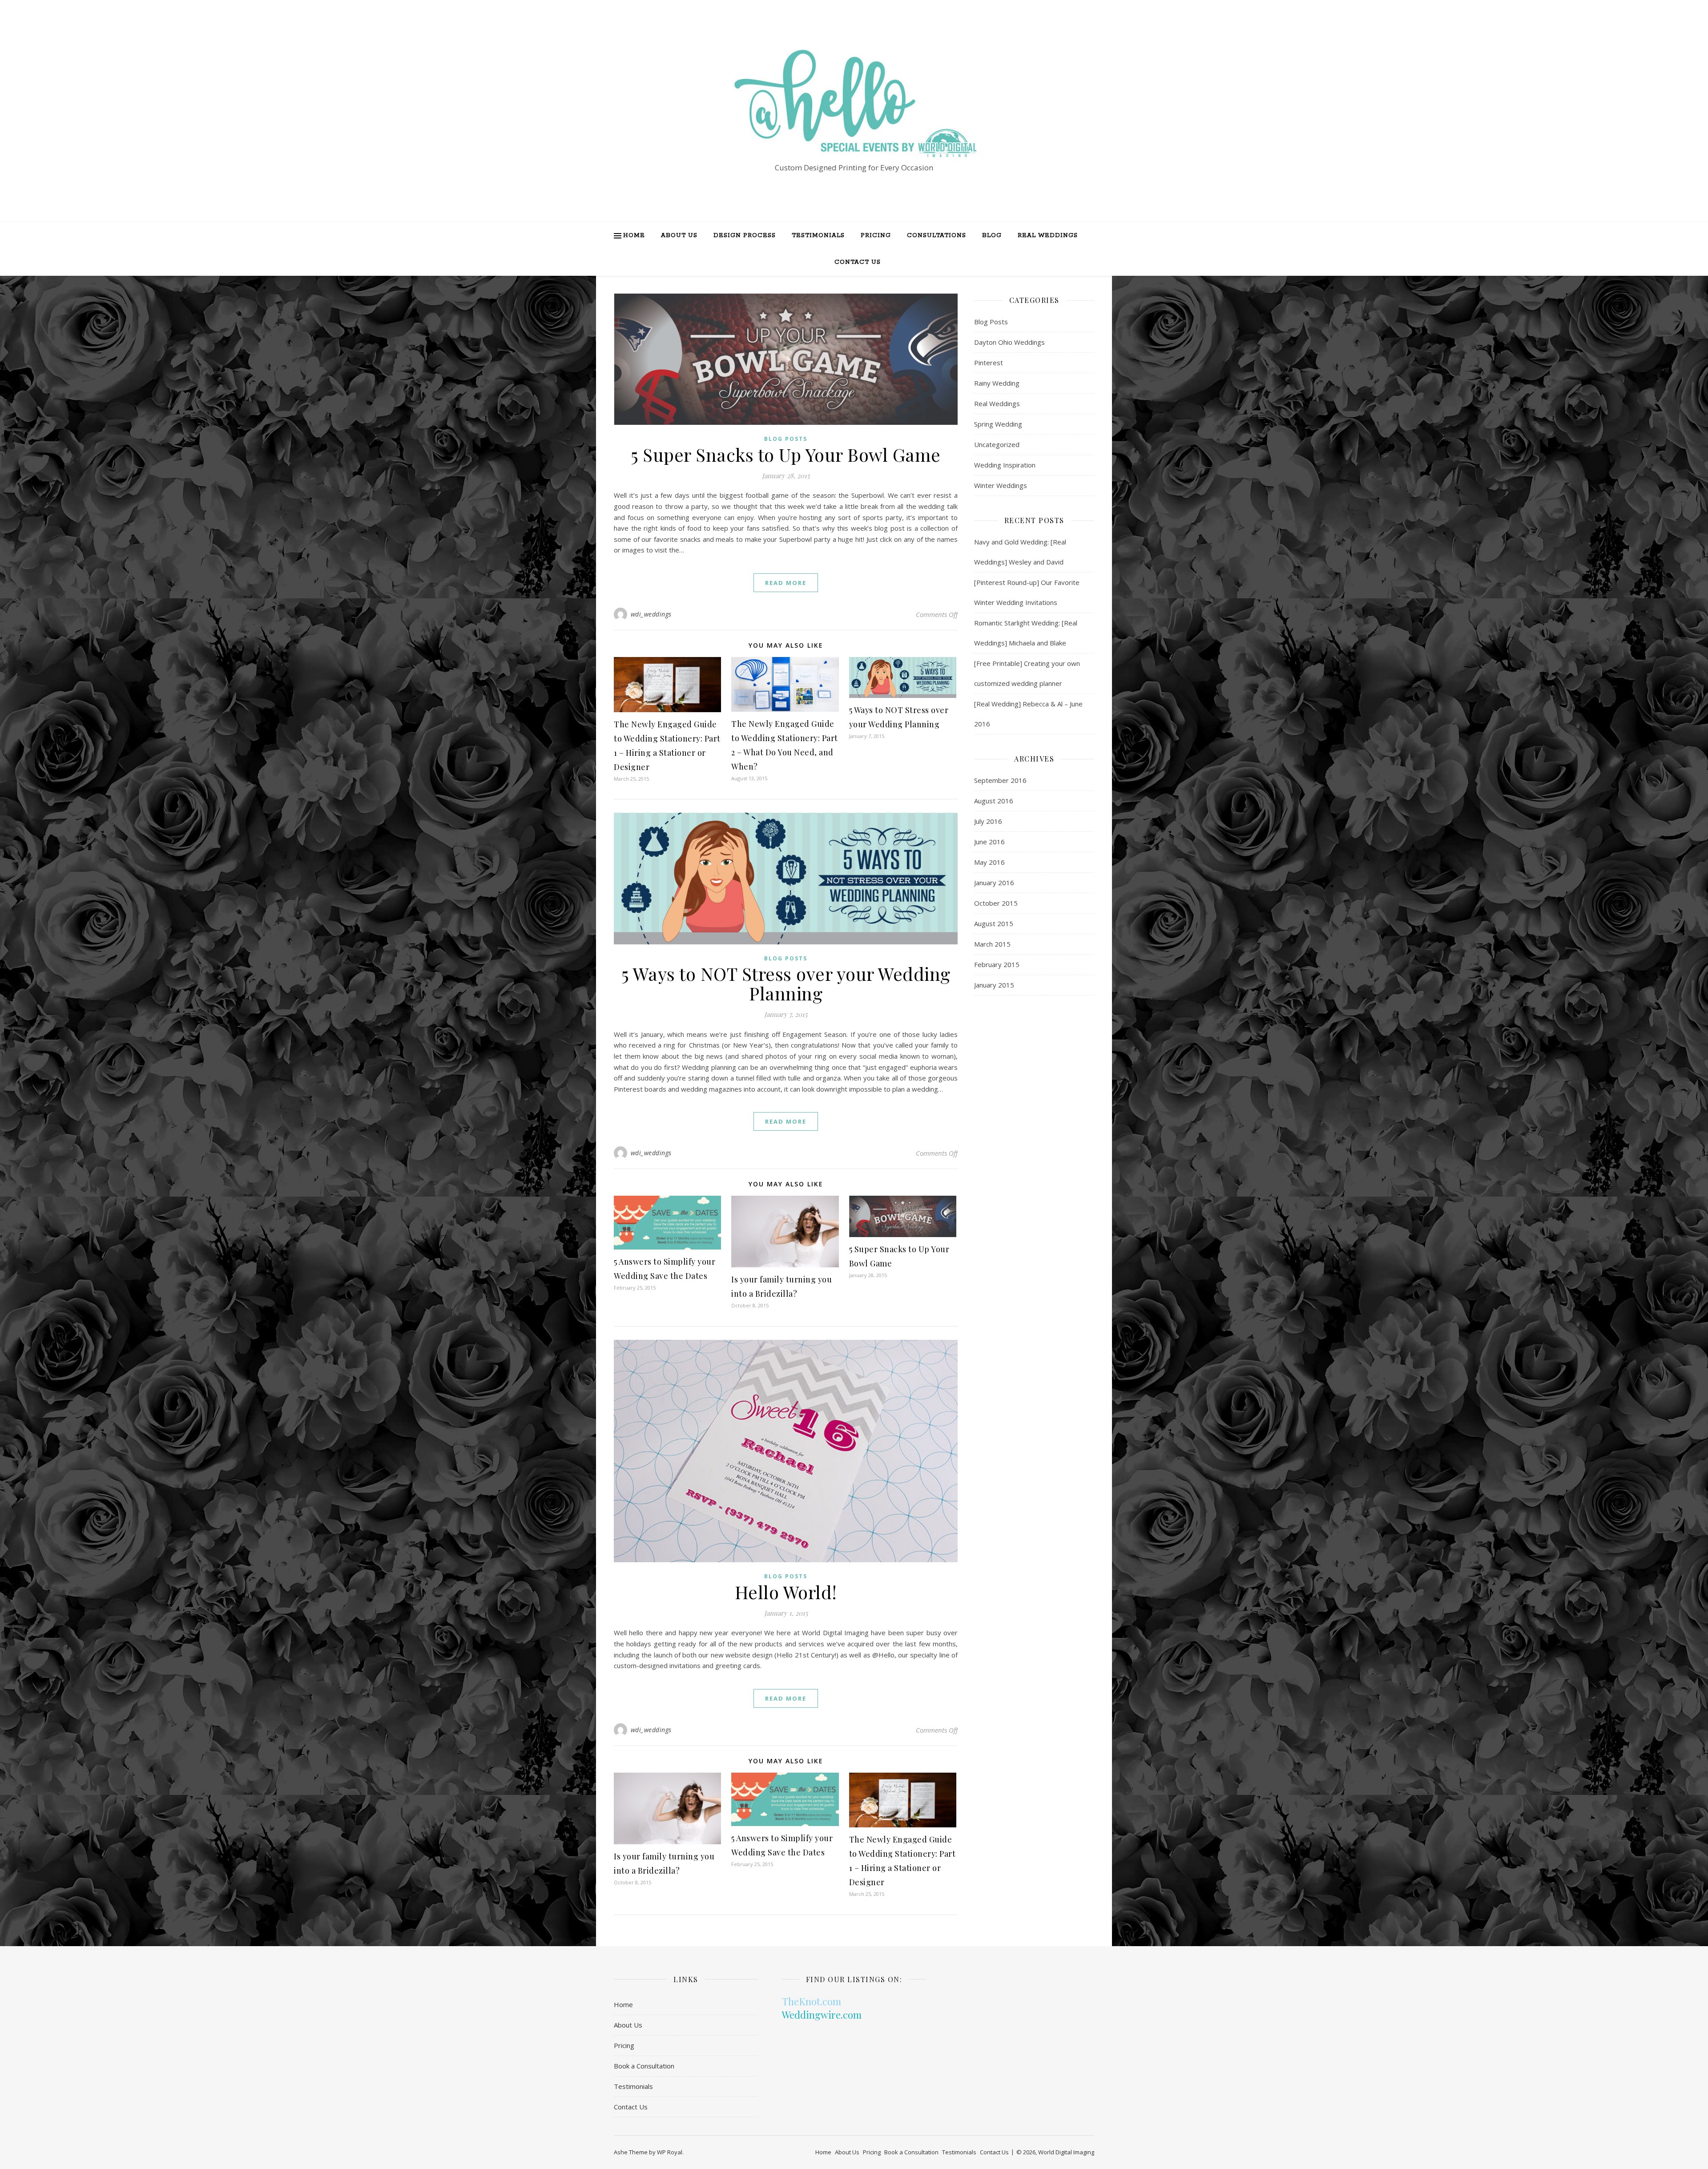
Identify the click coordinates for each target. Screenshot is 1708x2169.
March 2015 (992, 944)
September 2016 (1000, 780)
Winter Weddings (1001, 485)
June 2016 (989, 842)
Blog (992, 236)
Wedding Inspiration (1005, 465)
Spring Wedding (998, 424)
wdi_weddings (651, 614)
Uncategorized (997, 444)
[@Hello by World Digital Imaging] (854, 103)
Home (634, 236)
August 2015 (994, 923)
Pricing (876, 236)
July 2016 (988, 821)
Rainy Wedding (997, 383)
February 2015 (997, 964)
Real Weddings (1048, 236)
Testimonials (818, 236)
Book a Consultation (644, 2066)
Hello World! (786, 1592)
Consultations (937, 236)
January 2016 (994, 883)
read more (786, 583)
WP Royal (670, 2152)
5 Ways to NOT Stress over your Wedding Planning (786, 983)
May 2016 (989, 862)
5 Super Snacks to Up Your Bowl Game (786, 454)
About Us (679, 236)
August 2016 (994, 801)
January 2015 (994, 985)
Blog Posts (786, 439)
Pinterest (989, 363)
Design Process (745, 236)
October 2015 (996, 903)
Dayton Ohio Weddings (1009, 342)
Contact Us (858, 262)
